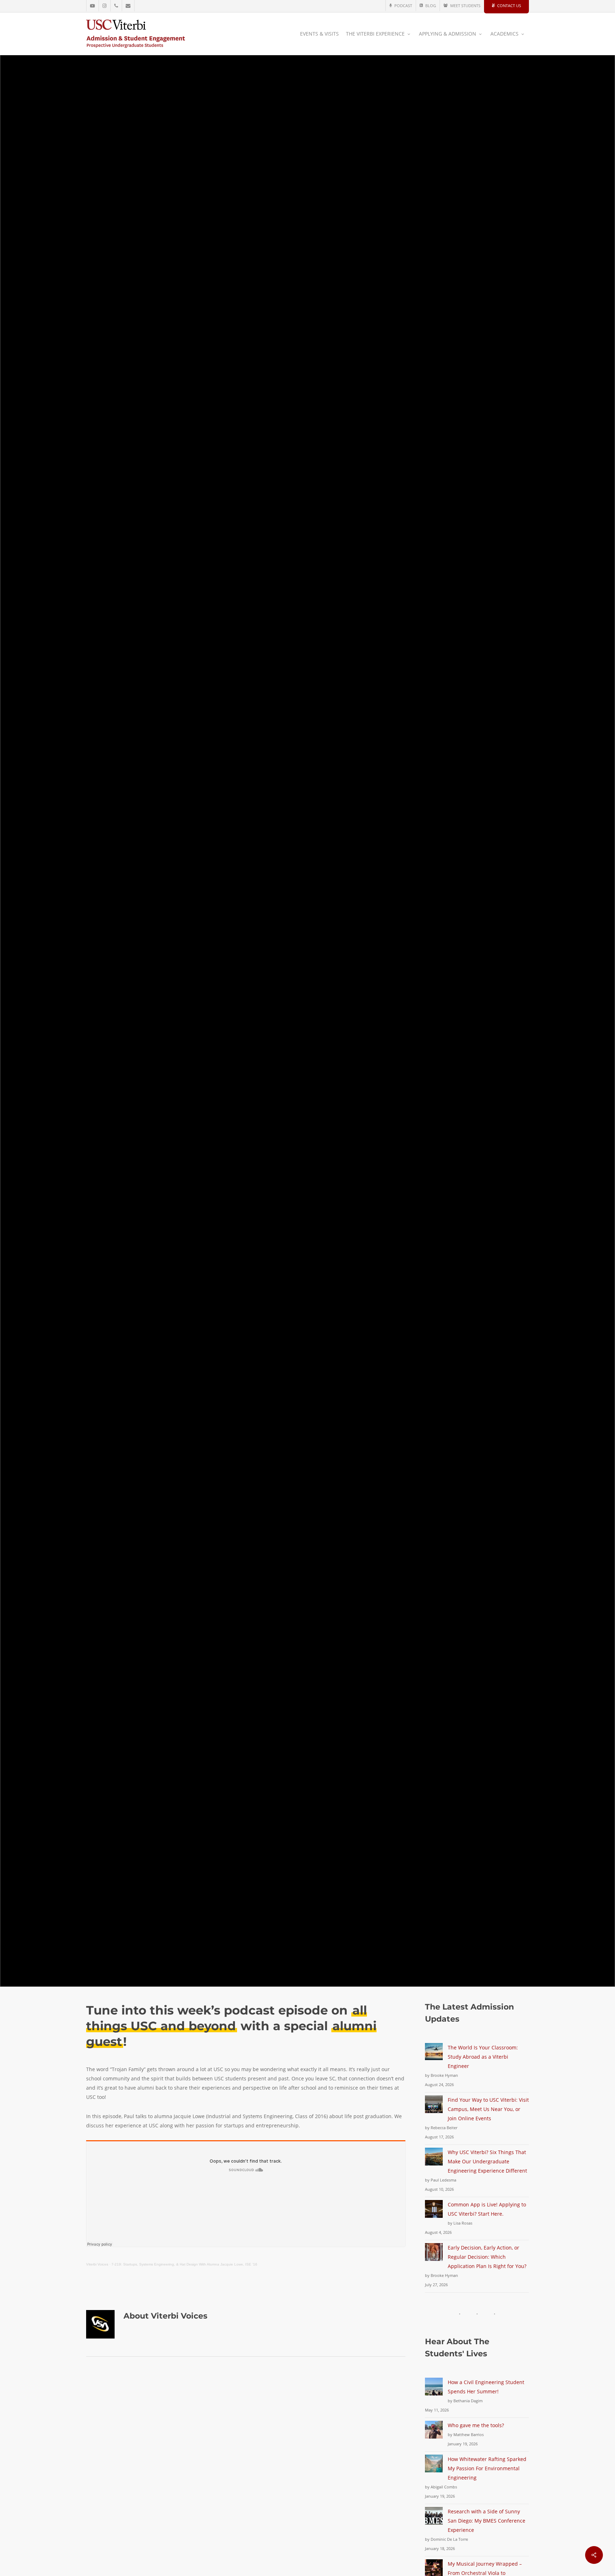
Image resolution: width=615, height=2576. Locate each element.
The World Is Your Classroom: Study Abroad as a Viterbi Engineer (483, 2057)
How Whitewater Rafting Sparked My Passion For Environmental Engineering (487, 2468)
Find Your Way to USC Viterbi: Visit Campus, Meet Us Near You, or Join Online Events (488, 2109)
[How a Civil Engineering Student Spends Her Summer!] (434, 2391)
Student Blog (302, 1050)
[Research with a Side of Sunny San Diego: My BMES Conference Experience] (434, 2520)
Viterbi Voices (347, 1050)
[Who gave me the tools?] (434, 2434)
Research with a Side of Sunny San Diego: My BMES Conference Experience (487, 2521)
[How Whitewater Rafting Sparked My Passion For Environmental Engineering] (434, 2468)
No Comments (357, 1113)
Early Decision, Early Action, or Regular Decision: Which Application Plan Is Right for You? (487, 2257)
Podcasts (262, 1050)
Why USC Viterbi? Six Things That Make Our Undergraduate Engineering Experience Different (487, 2161)
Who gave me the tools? (476, 2425)
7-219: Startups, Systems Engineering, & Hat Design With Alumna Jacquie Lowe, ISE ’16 (184, 2264)
